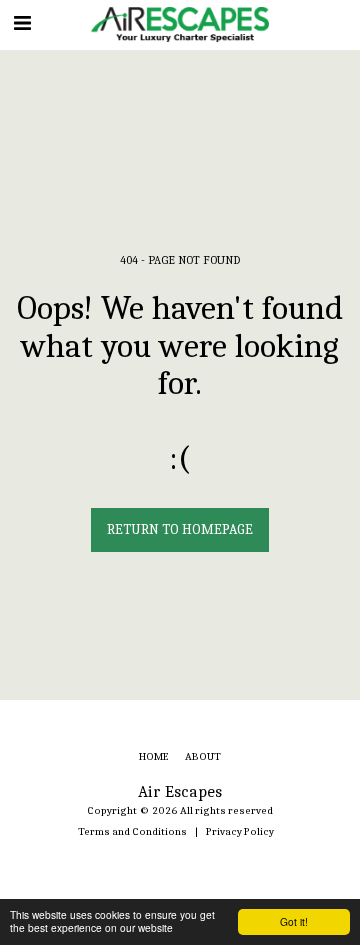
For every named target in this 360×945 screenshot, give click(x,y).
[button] (22, 23)
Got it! (294, 921)
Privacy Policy (240, 831)
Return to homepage (180, 529)
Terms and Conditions (132, 831)
